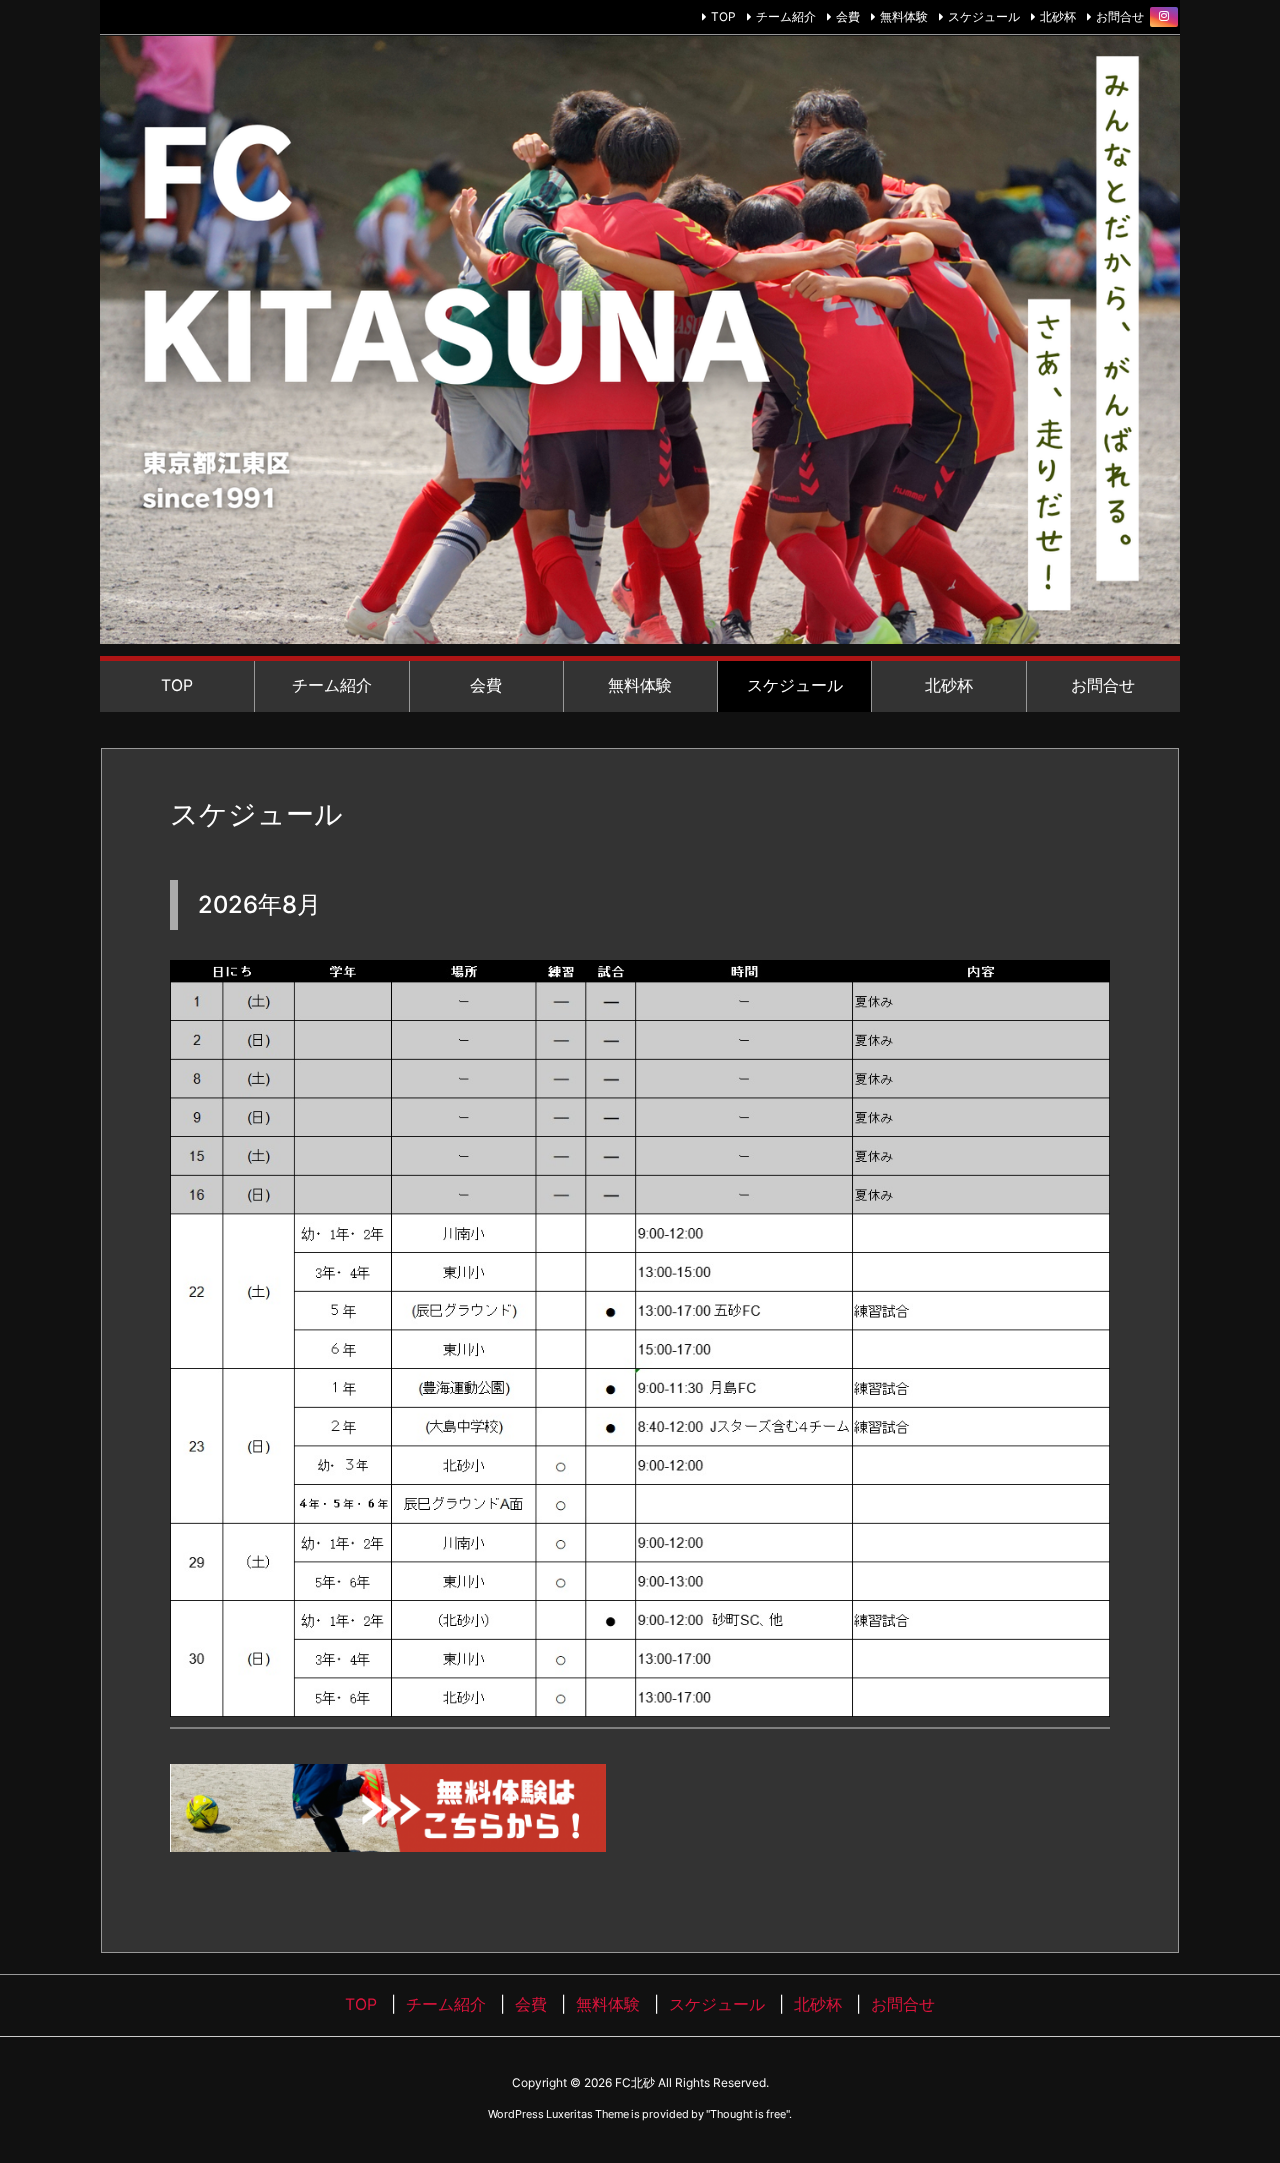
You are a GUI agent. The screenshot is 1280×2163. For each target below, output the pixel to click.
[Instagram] (1164, 17)
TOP (723, 16)
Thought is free (748, 2114)
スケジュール (984, 16)
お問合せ (1120, 16)
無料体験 (904, 16)
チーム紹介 (786, 16)
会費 (848, 16)
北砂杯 (1058, 16)
